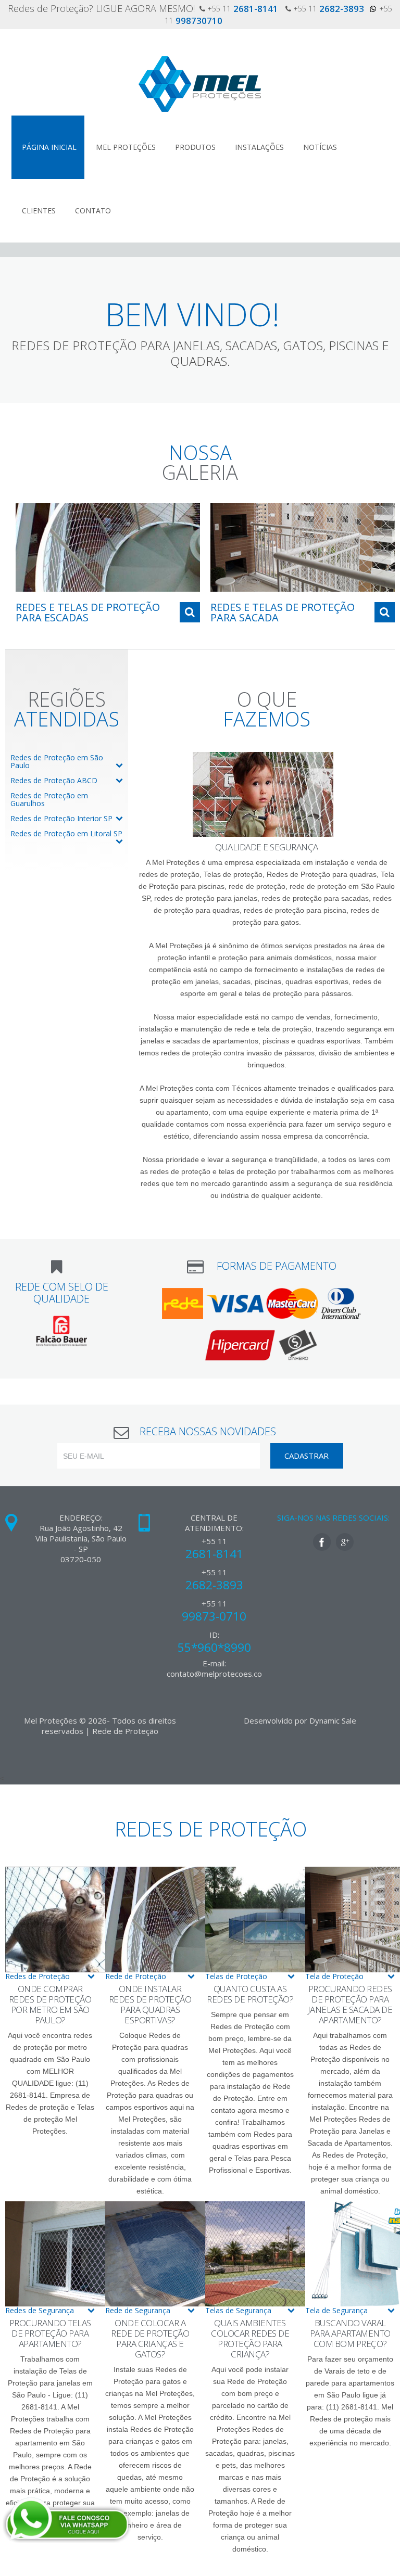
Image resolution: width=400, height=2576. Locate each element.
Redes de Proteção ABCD (54, 780)
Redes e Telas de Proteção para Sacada (283, 612)
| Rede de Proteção (122, 1731)
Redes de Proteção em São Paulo (57, 761)
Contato (93, 211)
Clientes (39, 211)
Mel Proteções (126, 147)
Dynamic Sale (333, 1720)
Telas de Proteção (236, 1976)
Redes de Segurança (40, 2310)
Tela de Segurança (336, 2310)
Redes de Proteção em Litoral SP (66, 833)
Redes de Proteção (37, 1976)
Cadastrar (307, 1456)
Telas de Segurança (238, 2310)
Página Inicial (49, 147)
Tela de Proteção (334, 1976)
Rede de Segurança (138, 2310)
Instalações (259, 147)
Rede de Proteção (136, 1976)
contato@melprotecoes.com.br (222, 1674)
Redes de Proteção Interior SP (61, 818)
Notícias (320, 147)
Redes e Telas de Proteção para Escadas (88, 612)
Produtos (195, 147)
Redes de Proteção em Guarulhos (49, 799)
